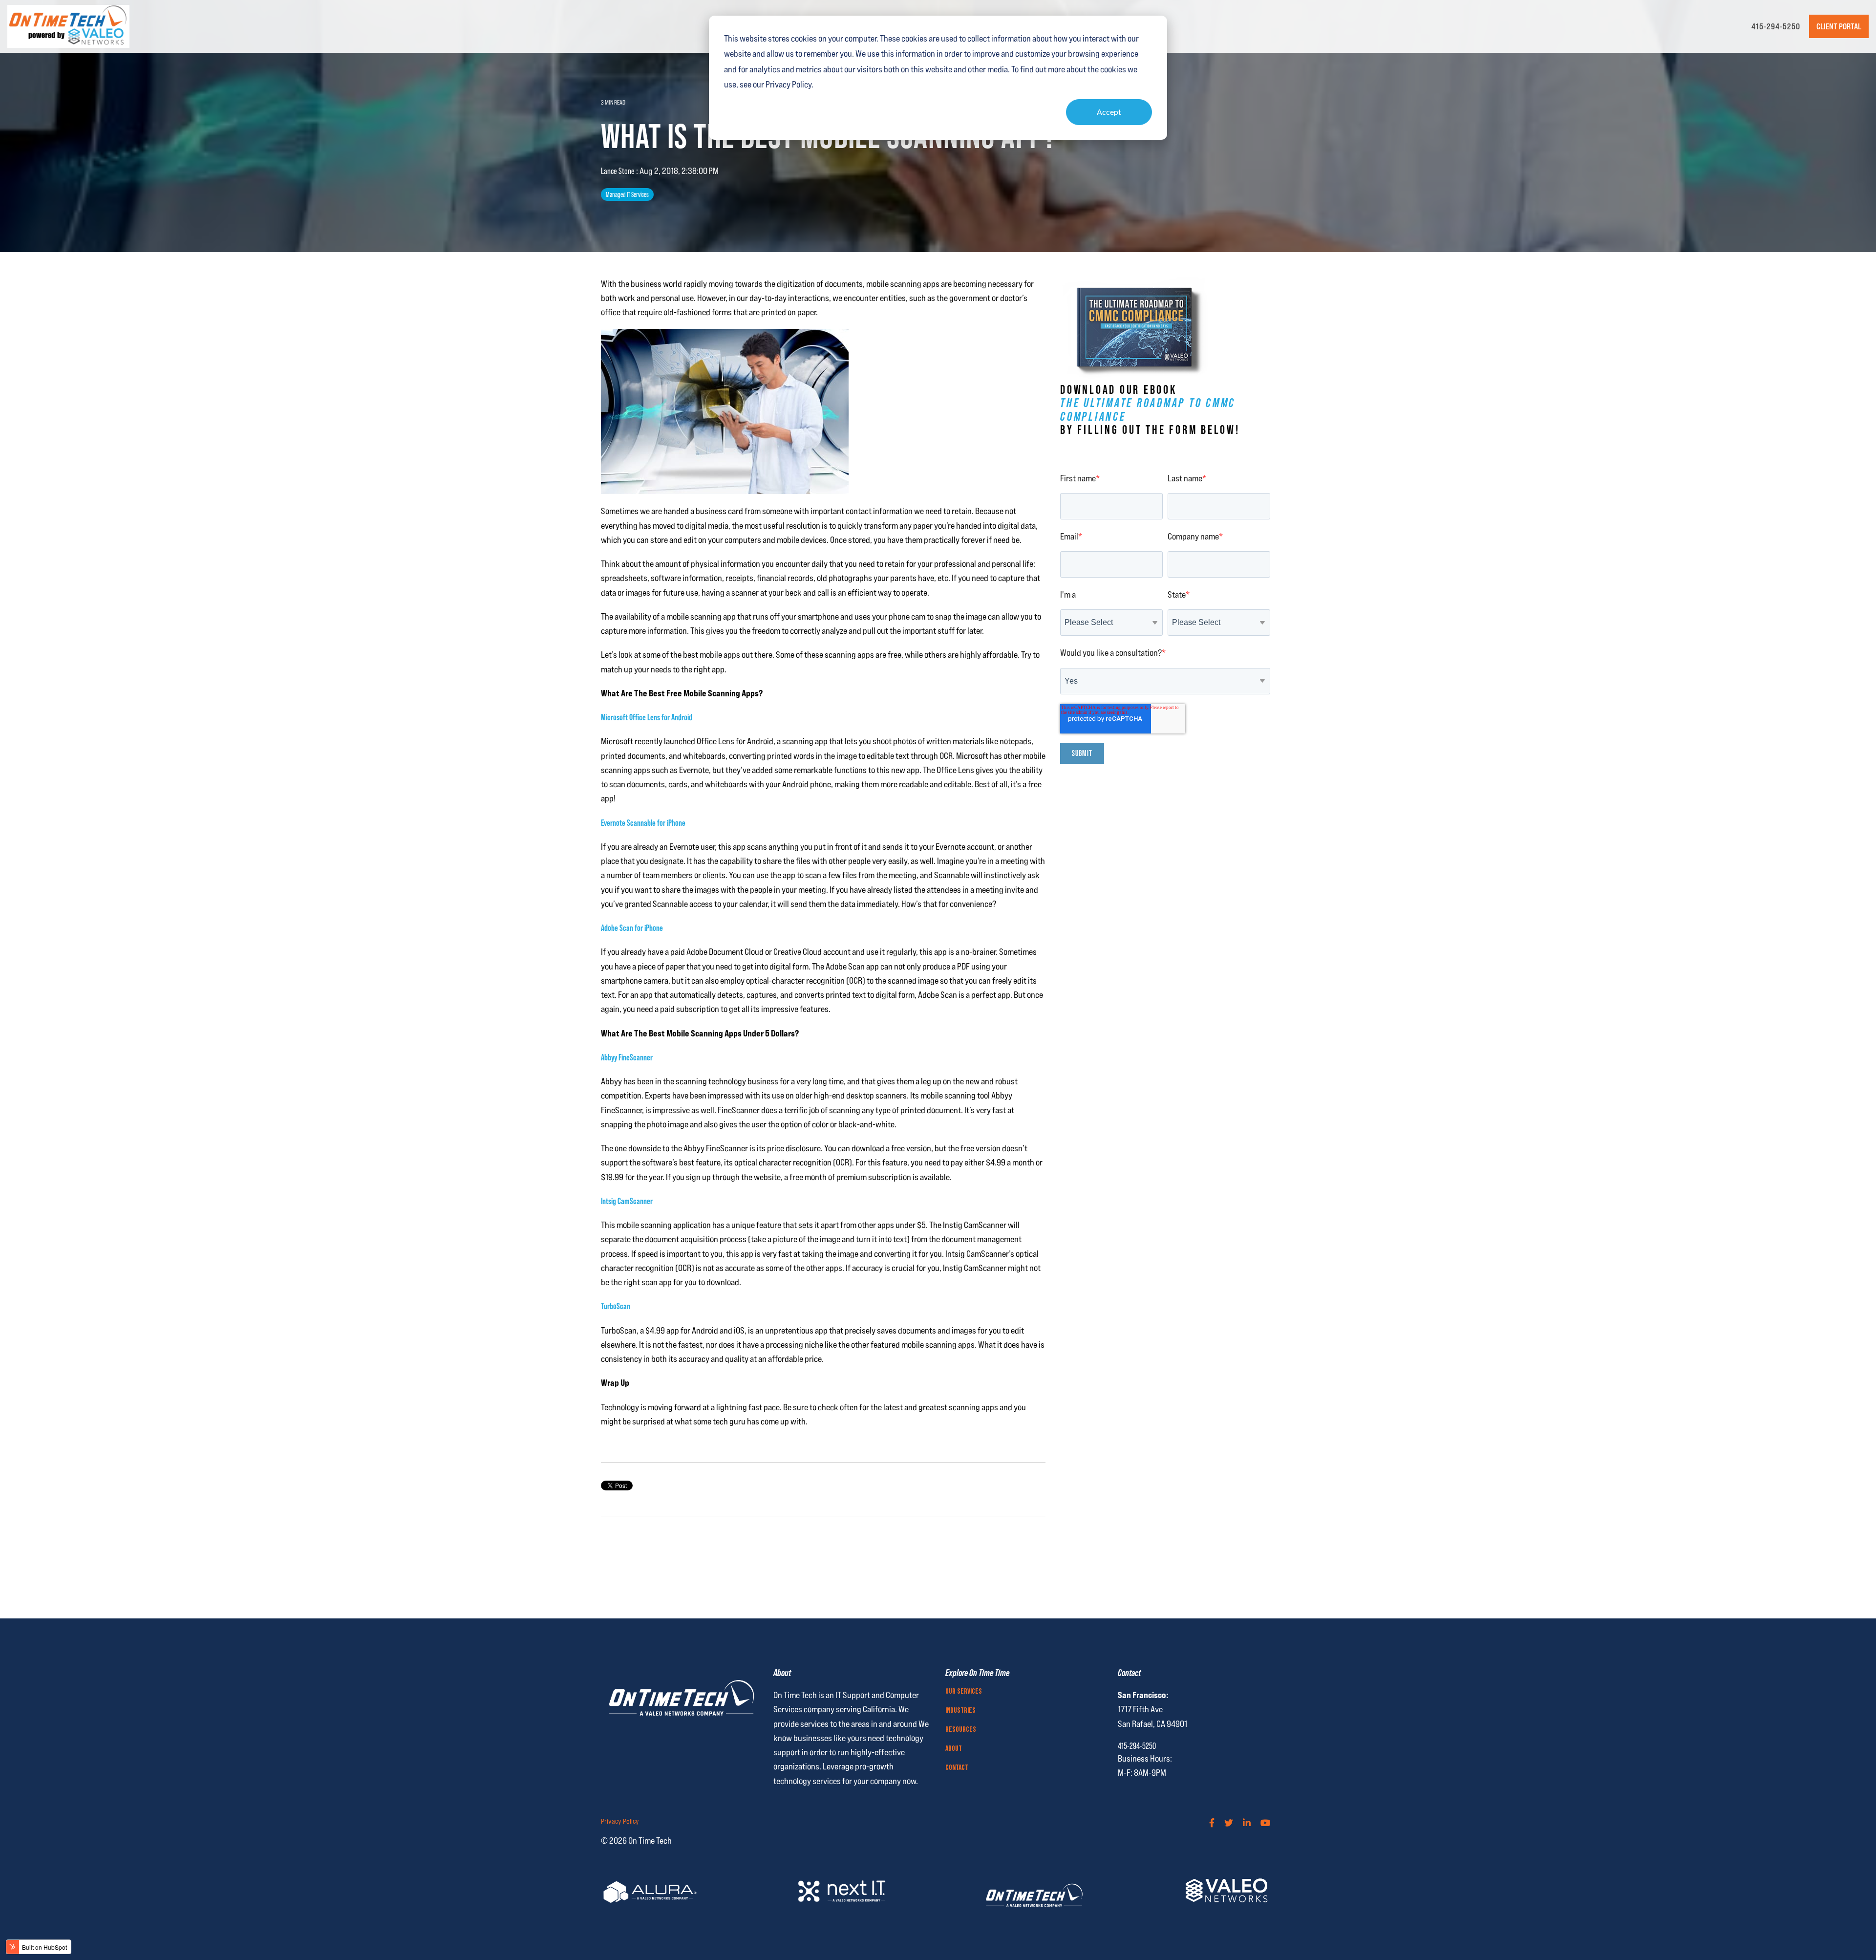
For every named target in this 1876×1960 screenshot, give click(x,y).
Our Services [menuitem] (964, 1692)
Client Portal (1839, 26)
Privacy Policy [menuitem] (620, 1821)
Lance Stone (618, 171)
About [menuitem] (954, 1749)
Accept (1109, 112)
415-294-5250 (1776, 26)
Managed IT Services (627, 194)
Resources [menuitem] (961, 1730)
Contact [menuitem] (957, 1768)
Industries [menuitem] (960, 1711)
